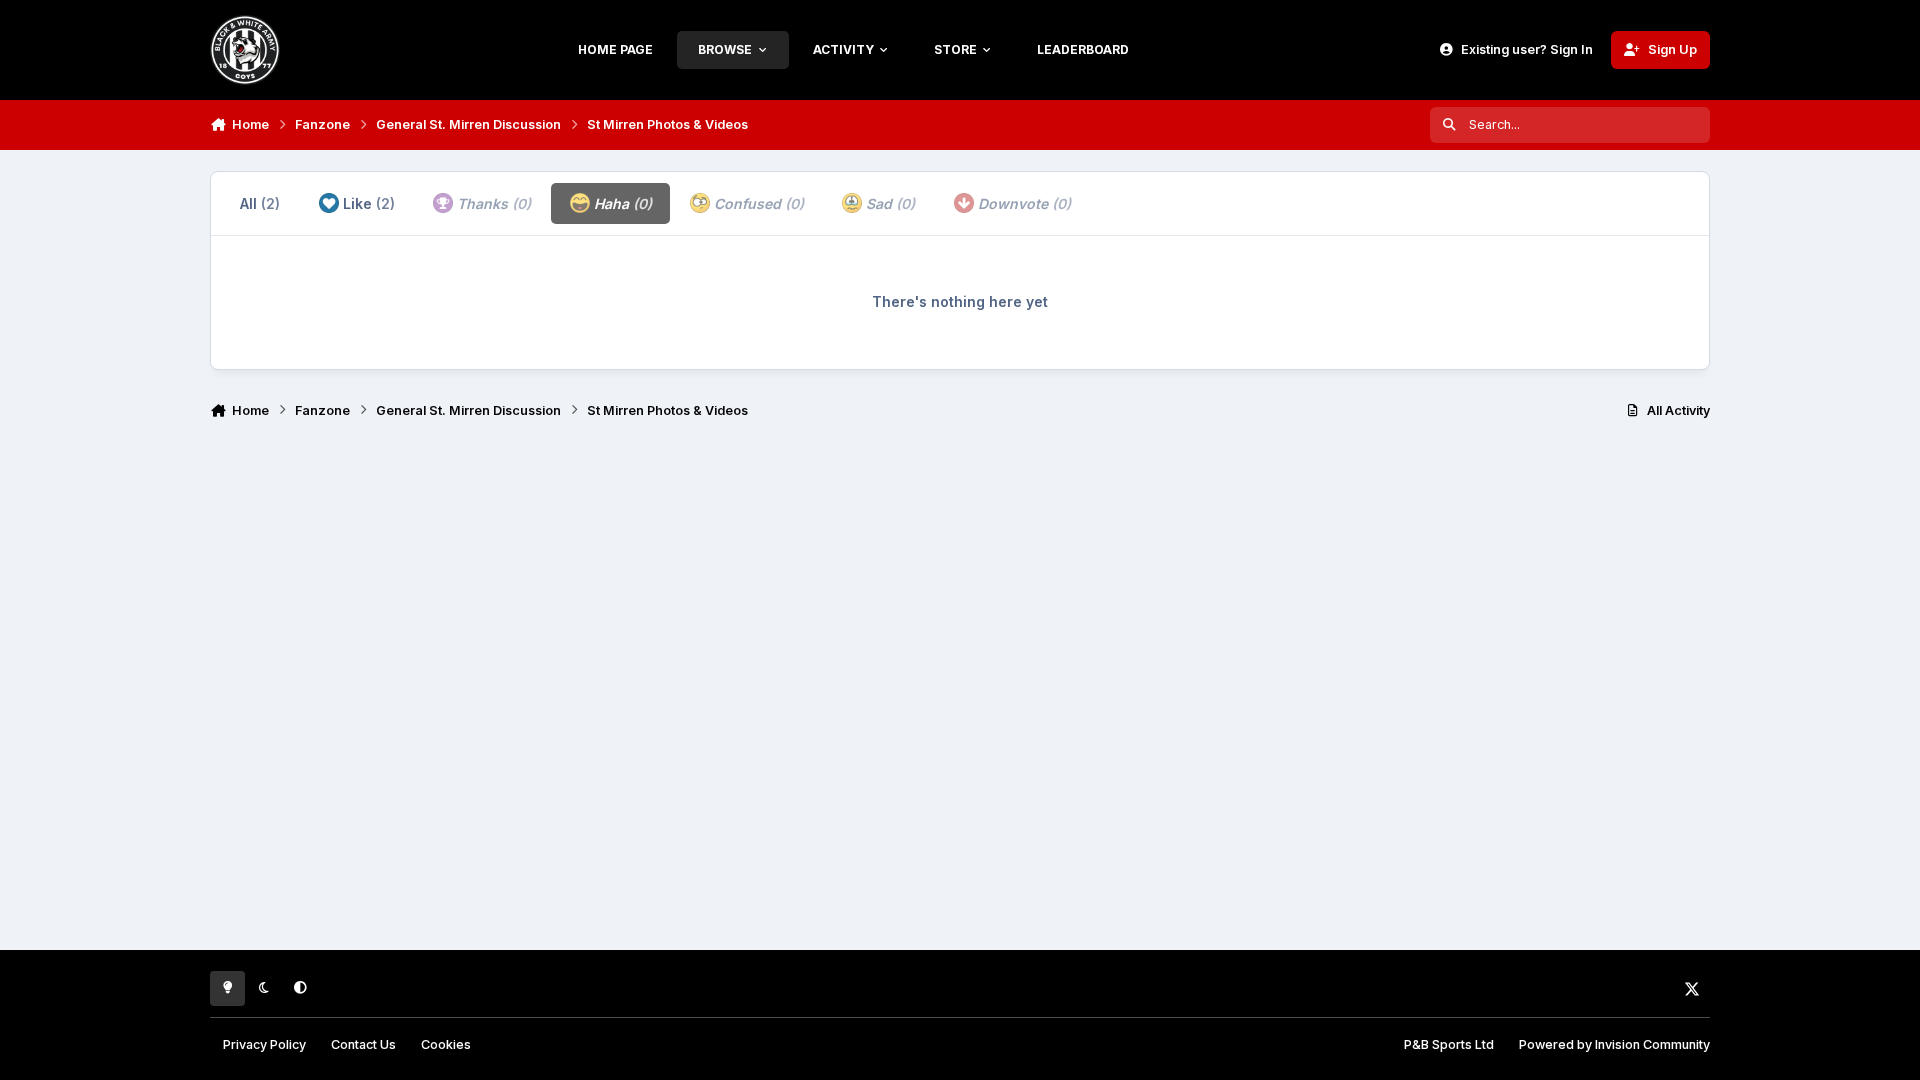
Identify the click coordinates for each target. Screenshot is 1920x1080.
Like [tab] (367, 203)
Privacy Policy (264, 1044)
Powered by (1614, 1044)
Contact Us (363, 1044)
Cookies (446, 1044)
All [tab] (260, 203)
